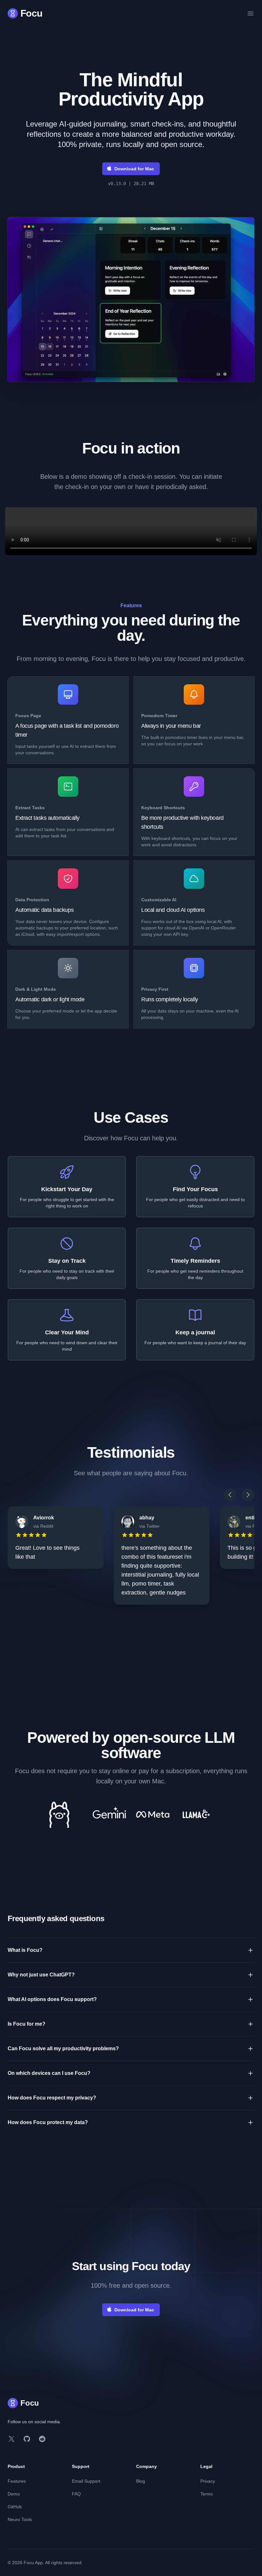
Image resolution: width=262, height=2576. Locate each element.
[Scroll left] (230, 1495)
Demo (14, 2494)
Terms (207, 2494)
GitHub (15, 2507)
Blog (141, 2481)
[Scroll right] (248, 1495)
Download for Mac (134, 169)
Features (17, 2481)
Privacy (208, 2481)
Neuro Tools (20, 2519)
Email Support (86, 2481)
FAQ (76, 2494)
